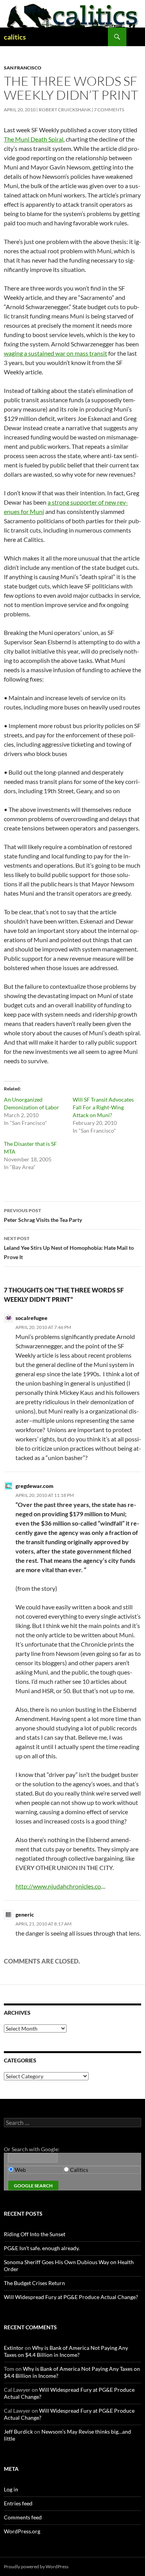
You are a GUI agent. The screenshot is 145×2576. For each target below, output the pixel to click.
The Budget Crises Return (34, 2283)
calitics (15, 37)
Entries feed (18, 2503)
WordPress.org (22, 2531)
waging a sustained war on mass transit (55, 353)
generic (25, 1914)
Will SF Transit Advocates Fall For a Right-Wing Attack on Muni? (103, 1107)
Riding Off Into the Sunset (35, 2234)
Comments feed (23, 2517)
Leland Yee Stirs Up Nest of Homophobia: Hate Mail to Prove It (69, 1248)
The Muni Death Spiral (34, 139)
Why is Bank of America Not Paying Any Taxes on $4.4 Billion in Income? (66, 2351)
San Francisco (23, 68)
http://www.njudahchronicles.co (58, 1886)
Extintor (14, 2348)
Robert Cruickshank (65, 110)
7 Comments (109, 110)
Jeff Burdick (18, 2432)
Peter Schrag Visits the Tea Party (43, 1215)
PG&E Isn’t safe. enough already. (42, 2248)
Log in (11, 2489)
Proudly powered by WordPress (36, 2566)
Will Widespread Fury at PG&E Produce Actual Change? (71, 2297)
